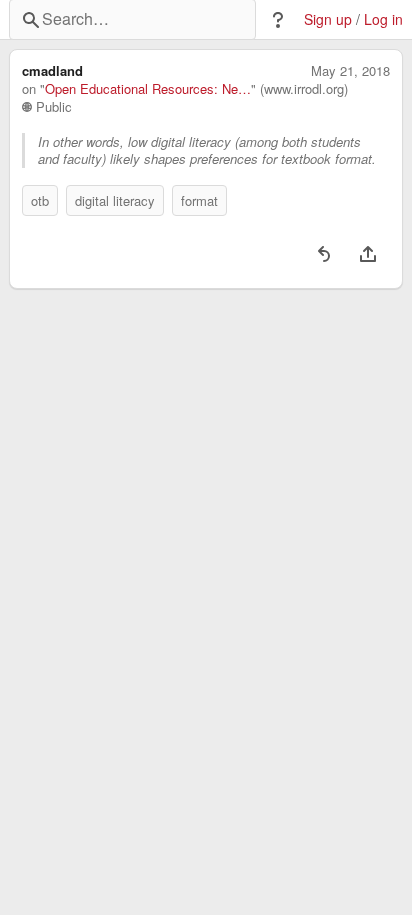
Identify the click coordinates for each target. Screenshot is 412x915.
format (199, 200)
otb (40, 200)
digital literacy (115, 200)
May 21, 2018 (350, 71)
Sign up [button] (328, 19)
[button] (278, 20)
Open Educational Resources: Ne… (148, 89)
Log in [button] (383, 19)
